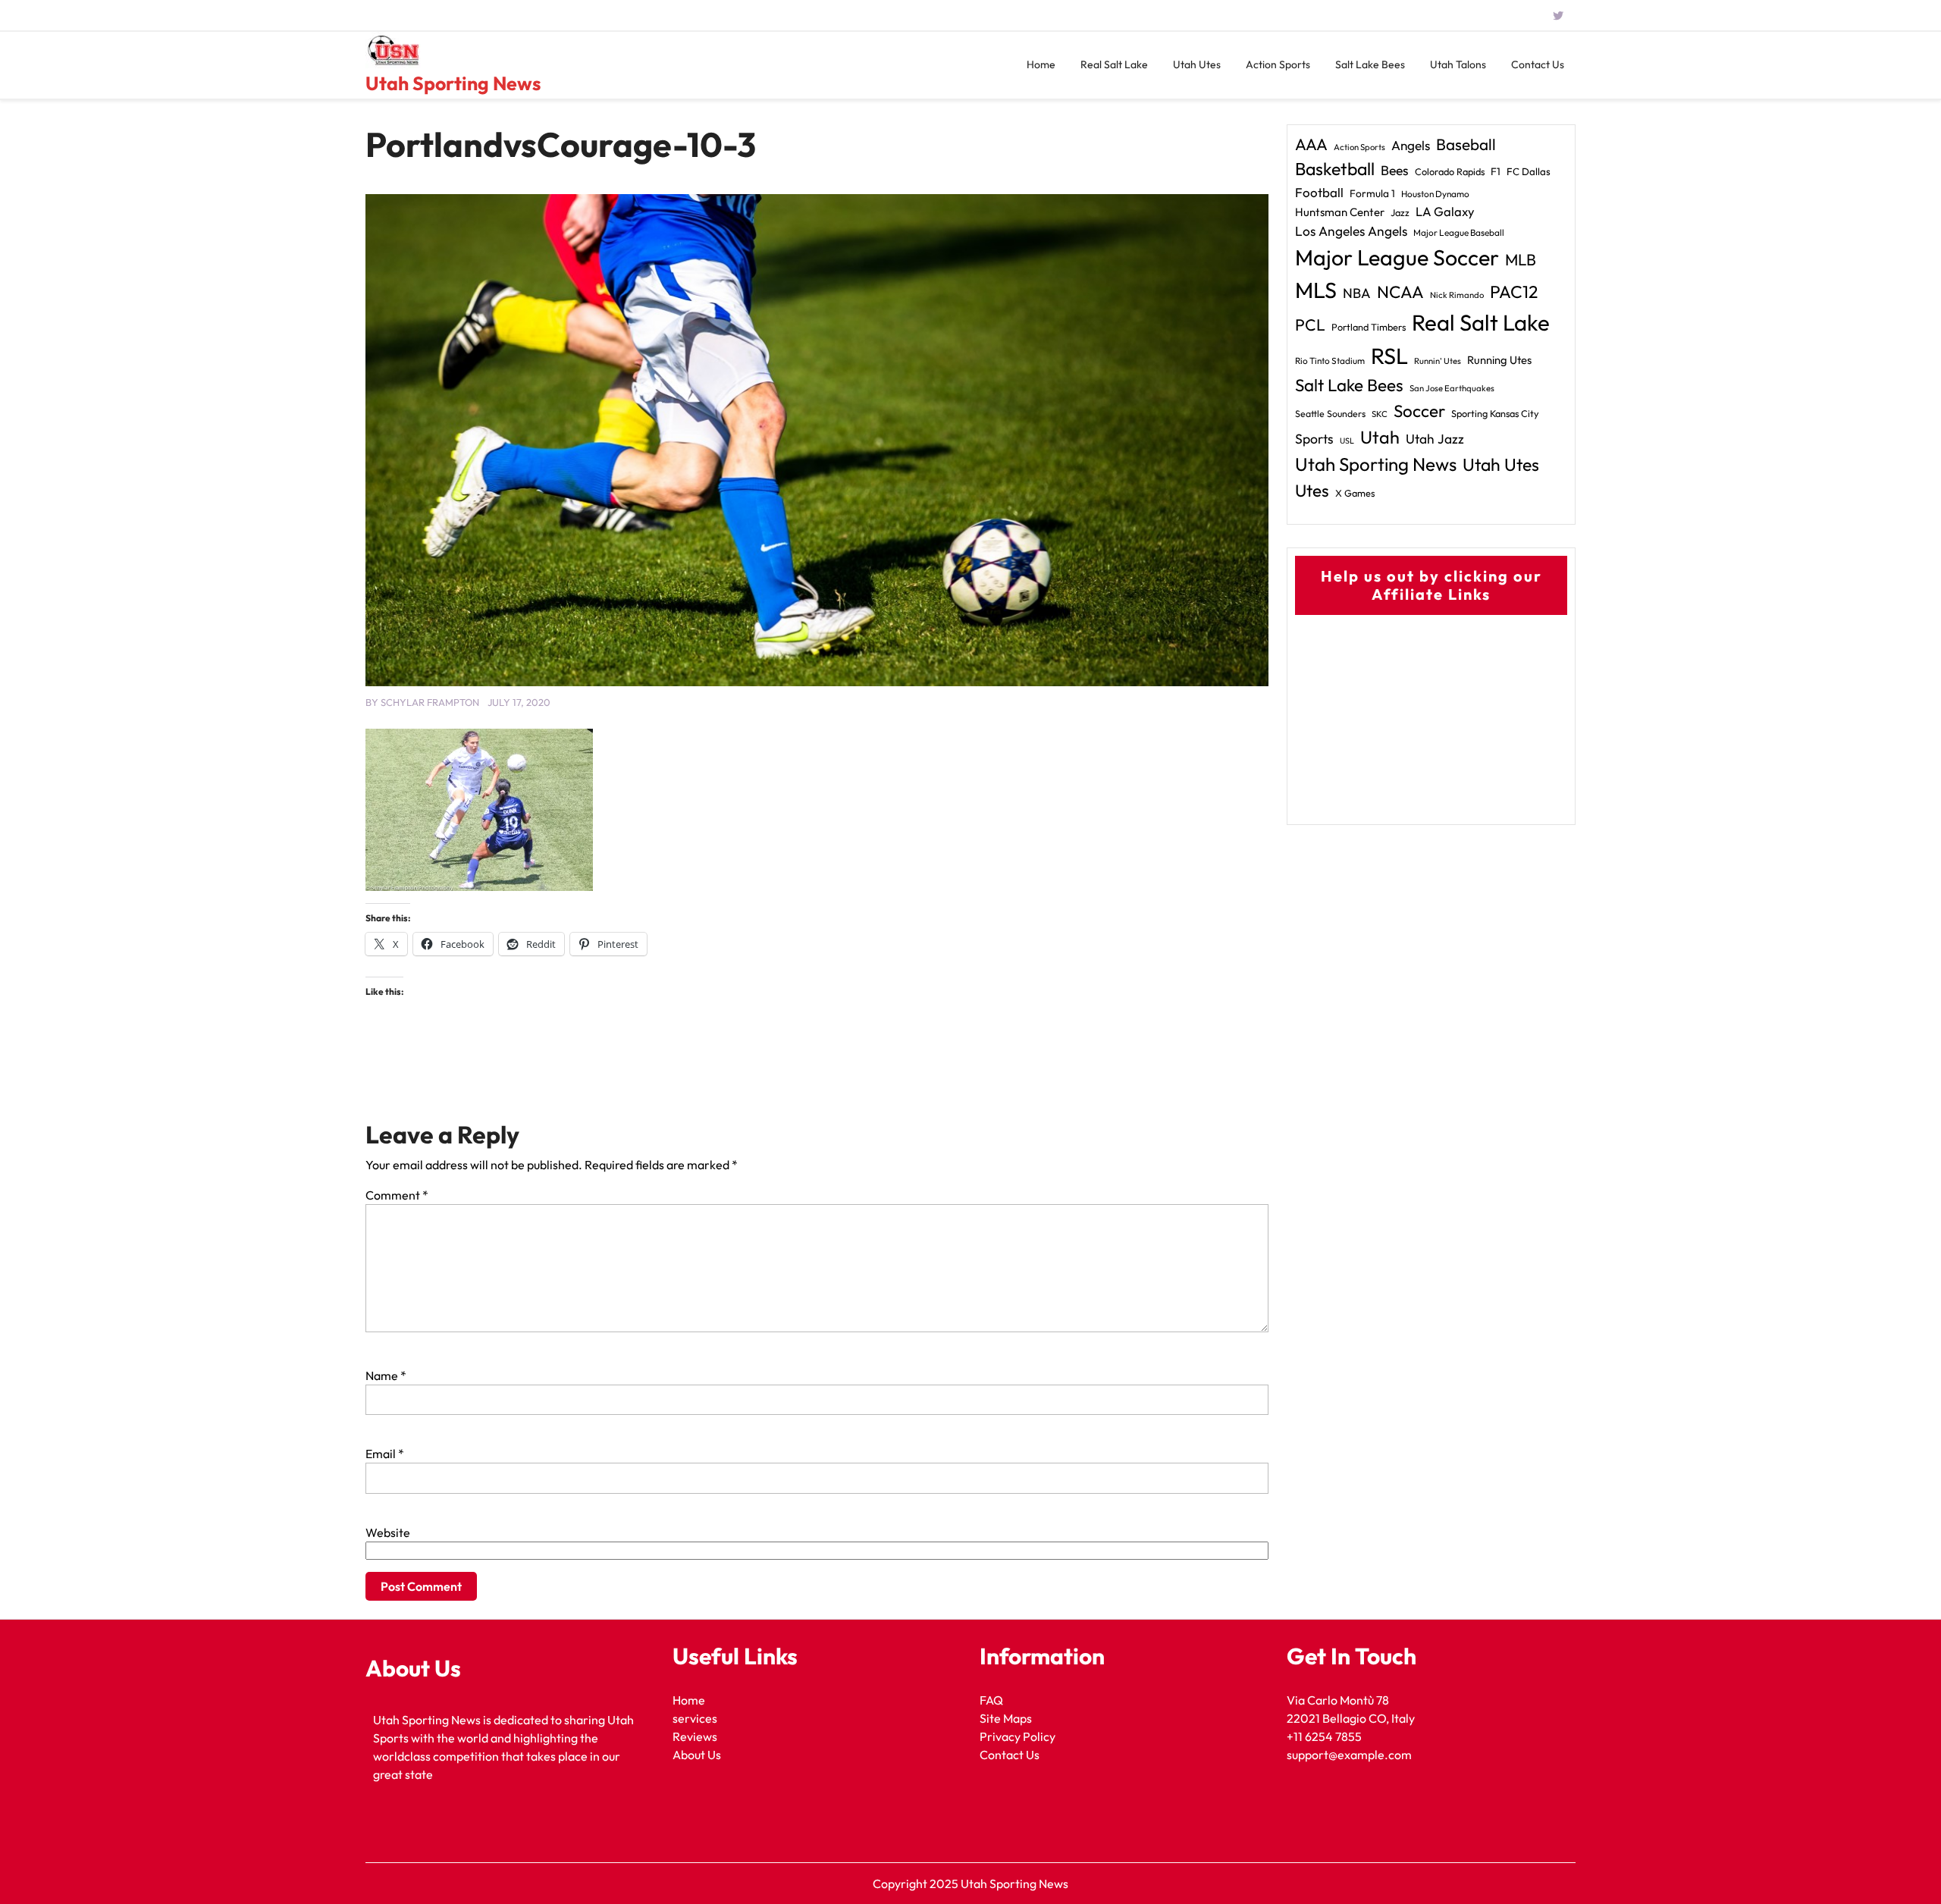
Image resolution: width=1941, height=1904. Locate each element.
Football (1319, 192)
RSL (1389, 356)
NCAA (1400, 292)
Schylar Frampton (430, 702)
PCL (1310, 325)
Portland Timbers (1369, 327)
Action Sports (1278, 64)
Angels (1411, 145)
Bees (1395, 170)
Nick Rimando (1457, 295)
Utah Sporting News (453, 83)
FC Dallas (1529, 171)
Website (388, 1532)
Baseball (1466, 144)
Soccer (1419, 411)
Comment (397, 1195)
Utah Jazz (1435, 439)
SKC (1380, 414)
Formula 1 (1372, 193)
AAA (1311, 144)
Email (385, 1454)
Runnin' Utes (1438, 361)
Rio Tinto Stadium (1330, 361)
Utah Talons (1458, 64)
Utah (1380, 437)
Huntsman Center (1340, 212)
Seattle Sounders (1330, 414)
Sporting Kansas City (1495, 413)
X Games (1355, 493)
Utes (1312, 491)
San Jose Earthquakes (1452, 388)
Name (386, 1375)
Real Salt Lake (1114, 64)
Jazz (1400, 212)
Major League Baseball (1459, 232)
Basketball (1335, 169)
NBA (1357, 293)
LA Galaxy (1445, 211)
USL (1347, 441)
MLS (1316, 290)
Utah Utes (1197, 64)
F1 (1496, 171)
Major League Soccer (1397, 257)
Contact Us (1538, 64)
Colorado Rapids (1450, 171)
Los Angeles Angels (1351, 231)
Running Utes (1499, 360)
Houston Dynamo (1435, 194)
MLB (1521, 259)
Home (1041, 64)
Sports (1314, 439)
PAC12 (1514, 292)
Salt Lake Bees (1370, 64)
